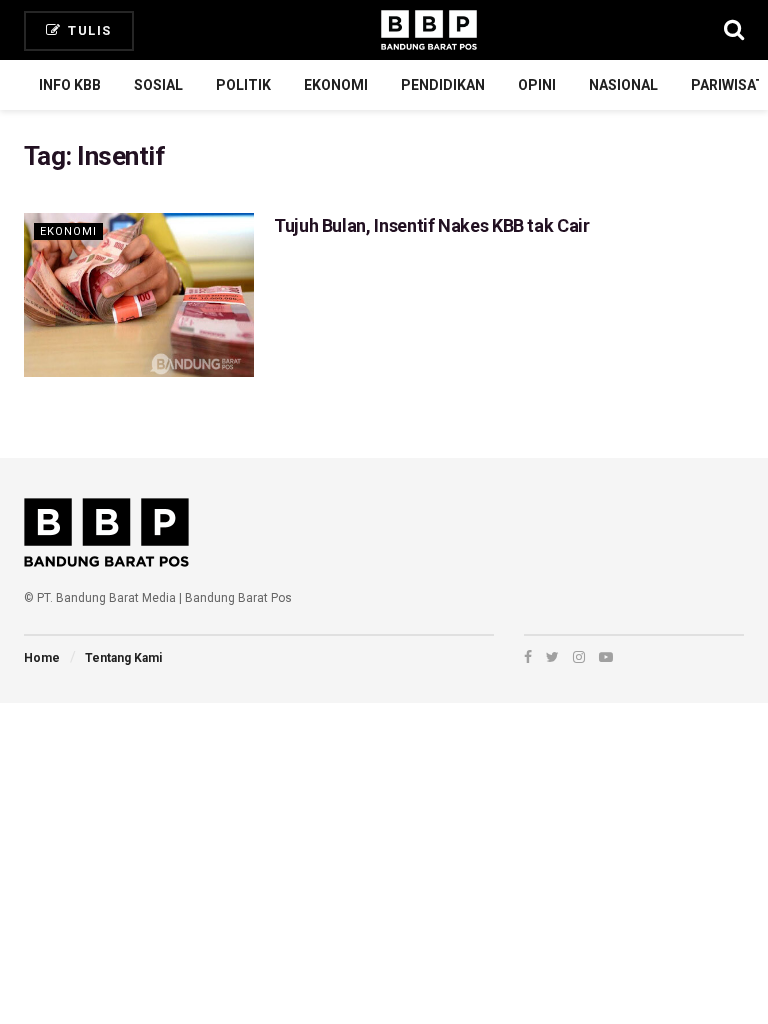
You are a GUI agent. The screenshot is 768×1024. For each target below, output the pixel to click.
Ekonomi (336, 85)
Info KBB (70, 85)
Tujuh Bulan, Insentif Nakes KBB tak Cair (432, 225)
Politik (243, 85)
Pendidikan (443, 85)
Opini (537, 85)
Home (42, 658)
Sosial (158, 85)
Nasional (623, 85)
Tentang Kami (123, 658)
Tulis (88, 30)
